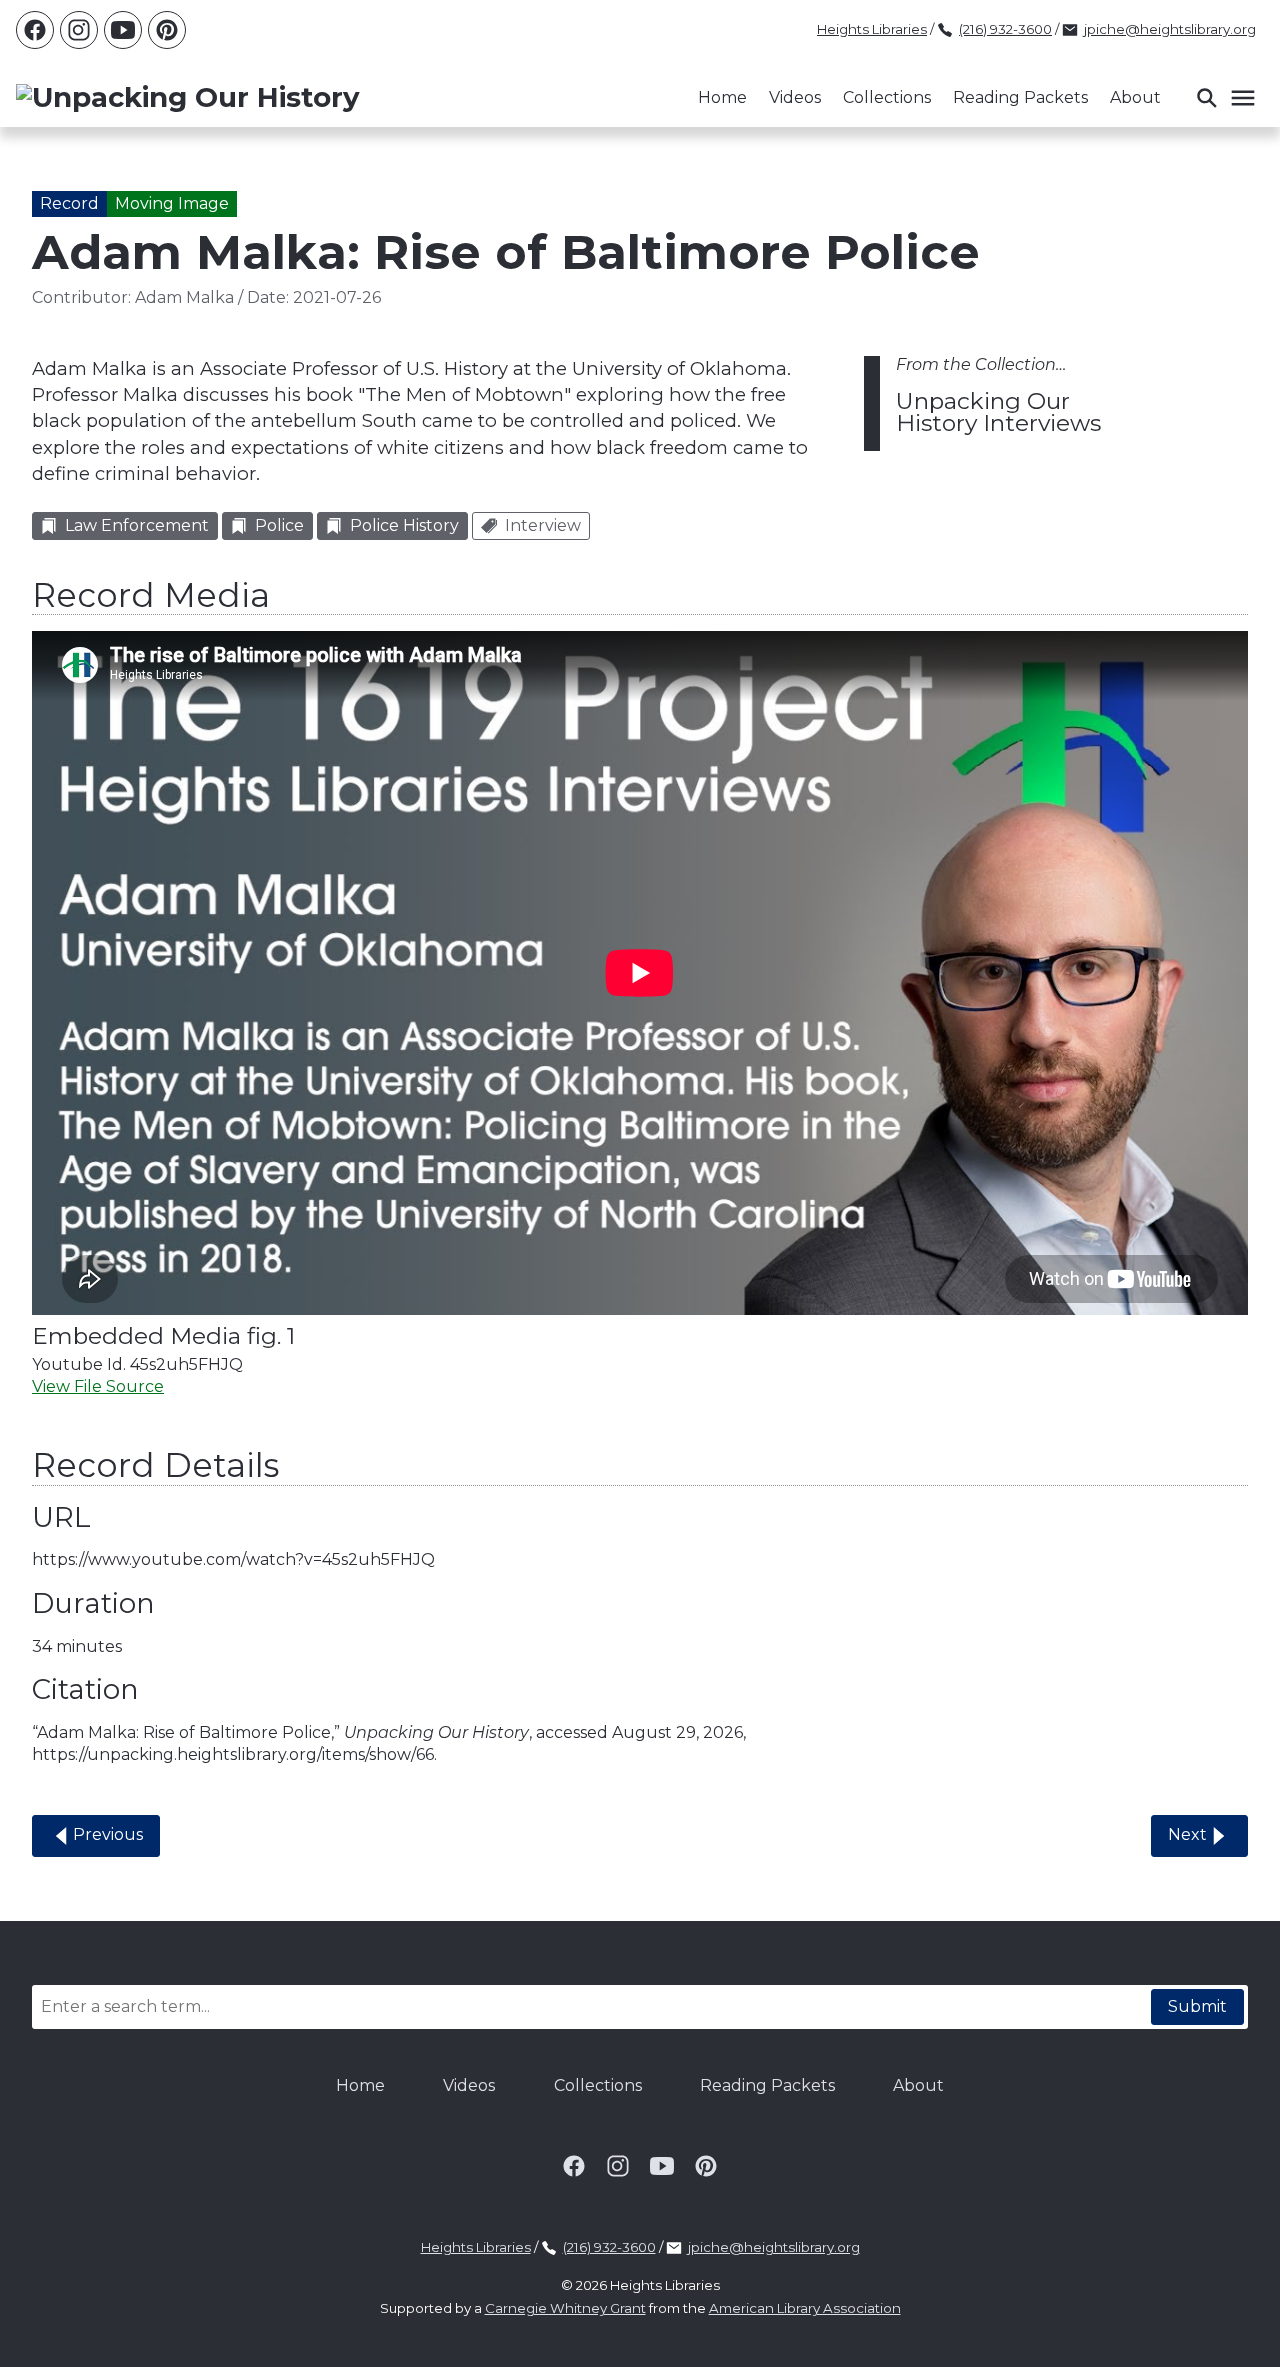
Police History (404, 525)
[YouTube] (123, 30)
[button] (1225, 98)
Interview (543, 525)
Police (279, 525)
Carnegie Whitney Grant (565, 2308)
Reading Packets (1020, 97)
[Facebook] (35, 30)
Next (1187, 1834)
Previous (108, 1834)
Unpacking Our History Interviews (998, 412)
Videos (795, 97)
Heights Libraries (872, 29)
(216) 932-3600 (1005, 29)
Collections (887, 97)
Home (722, 97)
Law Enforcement (137, 525)
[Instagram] (79, 30)
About (1135, 97)
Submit (1197, 2006)
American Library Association (805, 2308)
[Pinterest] (167, 30)
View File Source (98, 1386)
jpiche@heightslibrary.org (1170, 29)
